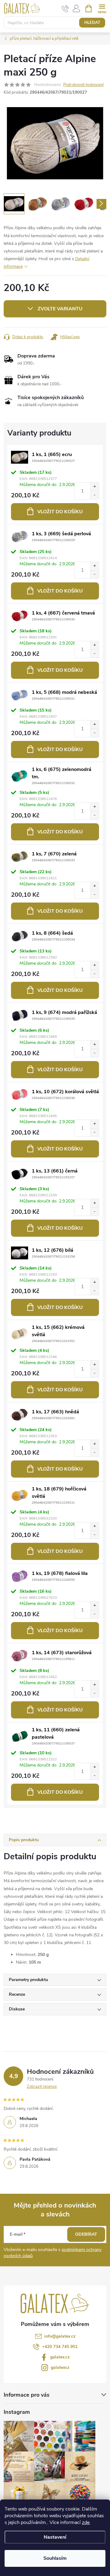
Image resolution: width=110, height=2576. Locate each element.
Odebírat (86, 2234)
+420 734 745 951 (60, 2347)
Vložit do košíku (60, 512)
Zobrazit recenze (42, 2087)
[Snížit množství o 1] (94, 495)
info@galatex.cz (60, 2336)
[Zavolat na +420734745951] (65, 9)
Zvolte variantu (60, 309)
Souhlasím (55, 2558)
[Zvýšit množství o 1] (94, 487)
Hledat (92, 23)
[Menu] (102, 8)
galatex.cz (60, 2357)
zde (86, 2522)
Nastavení (55, 2537)
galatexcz (60, 2367)
